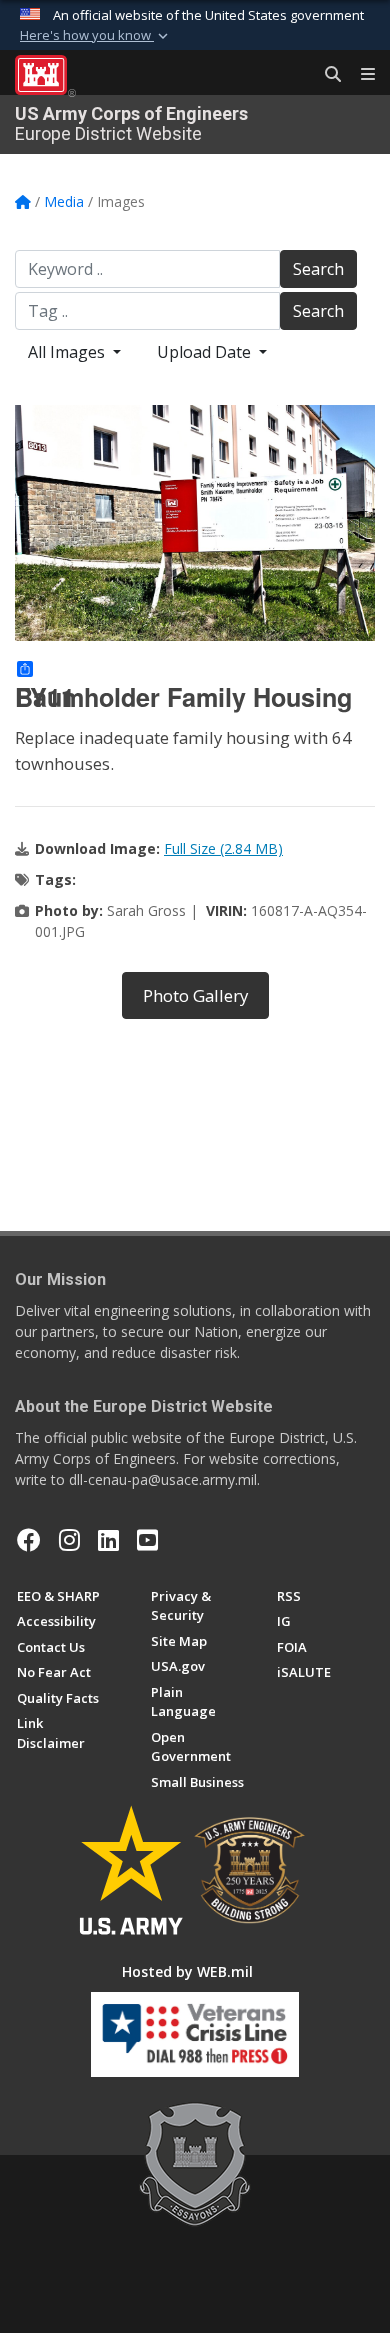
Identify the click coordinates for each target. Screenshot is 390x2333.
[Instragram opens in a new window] (69, 1540)
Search (318, 269)
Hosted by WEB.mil (187, 1971)
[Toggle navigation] (360, 75)
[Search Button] (326, 75)
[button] (96, 36)
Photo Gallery (195, 995)
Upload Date (206, 352)
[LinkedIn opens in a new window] (108, 1540)
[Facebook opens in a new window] (29, 1540)
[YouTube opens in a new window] (147, 1540)
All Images (68, 352)
